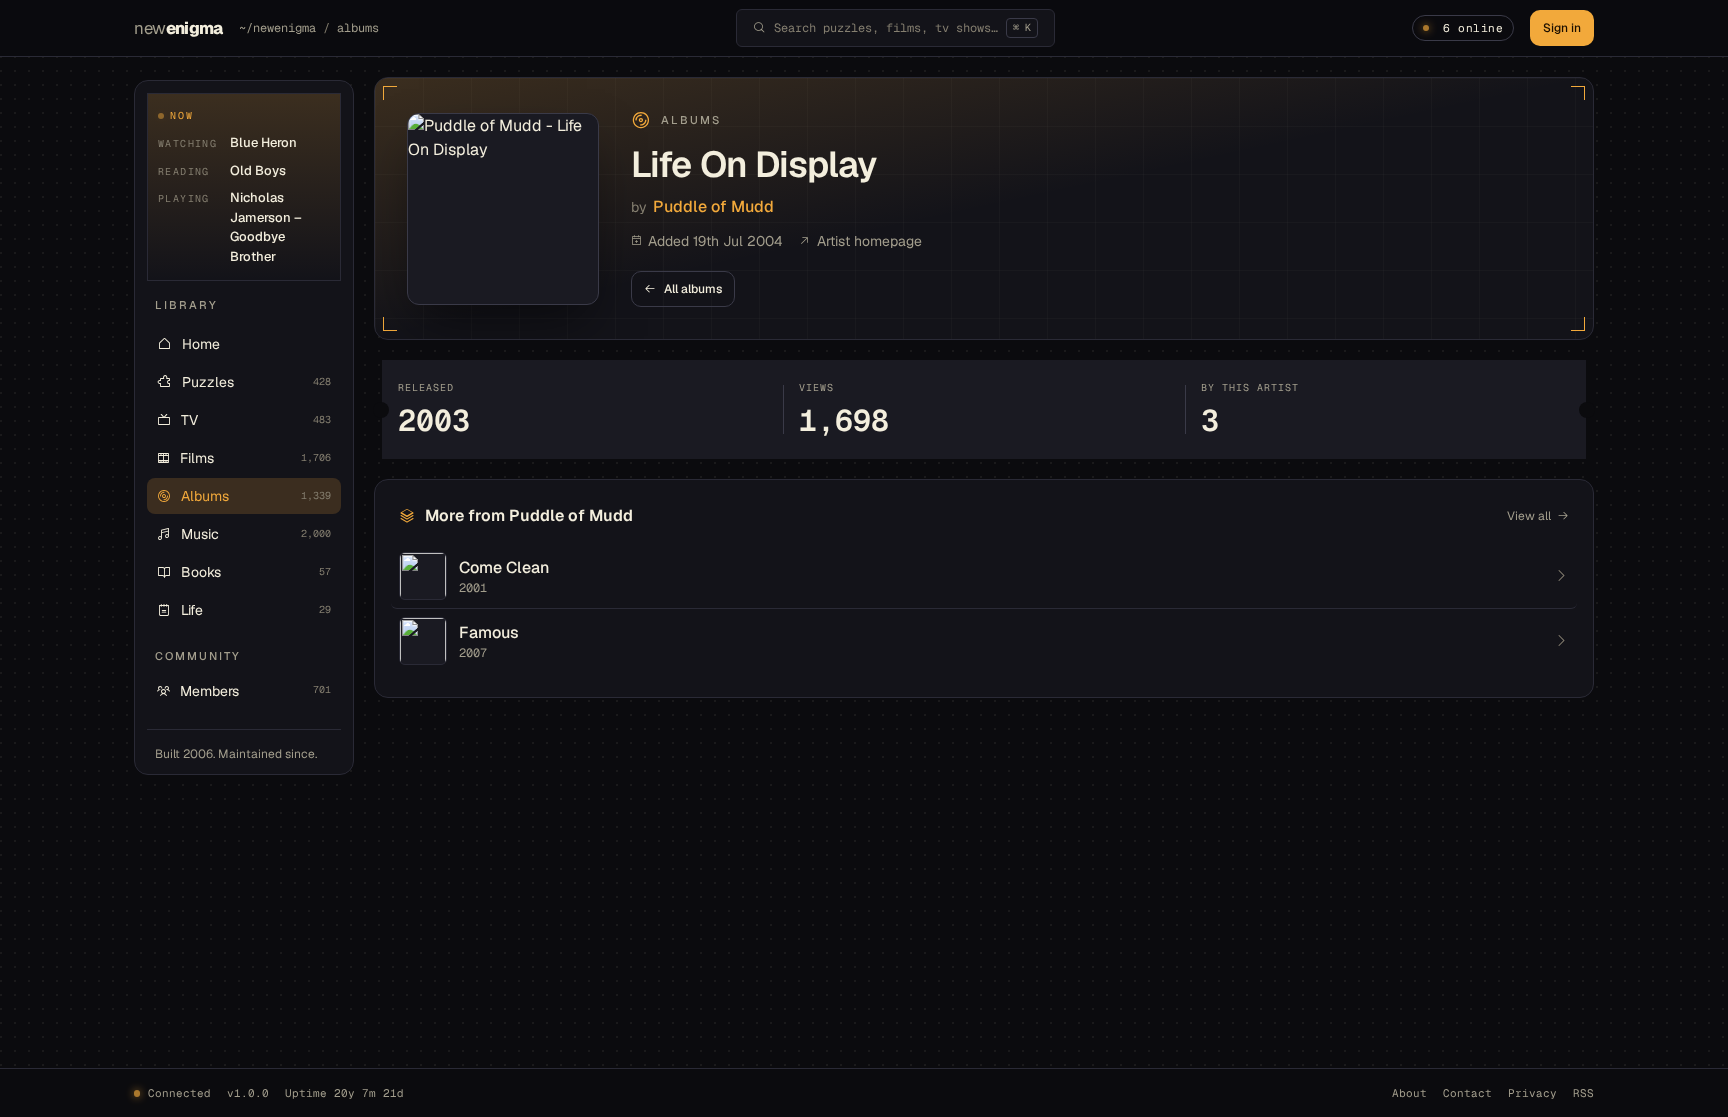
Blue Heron (263, 142)
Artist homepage (869, 241)
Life (256, 610)
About (1409, 1093)
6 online (1473, 28)
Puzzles (256, 382)
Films (255, 458)
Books (256, 572)
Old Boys (258, 170)
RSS (1583, 1093)
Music (256, 534)
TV (256, 420)
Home (201, 344)
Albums (256, 496)
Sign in (1562, 28)
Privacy (1532, 1093)
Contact (1467, 1093)
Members (255, 691)
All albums (693, 289)
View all (1529, 516)
